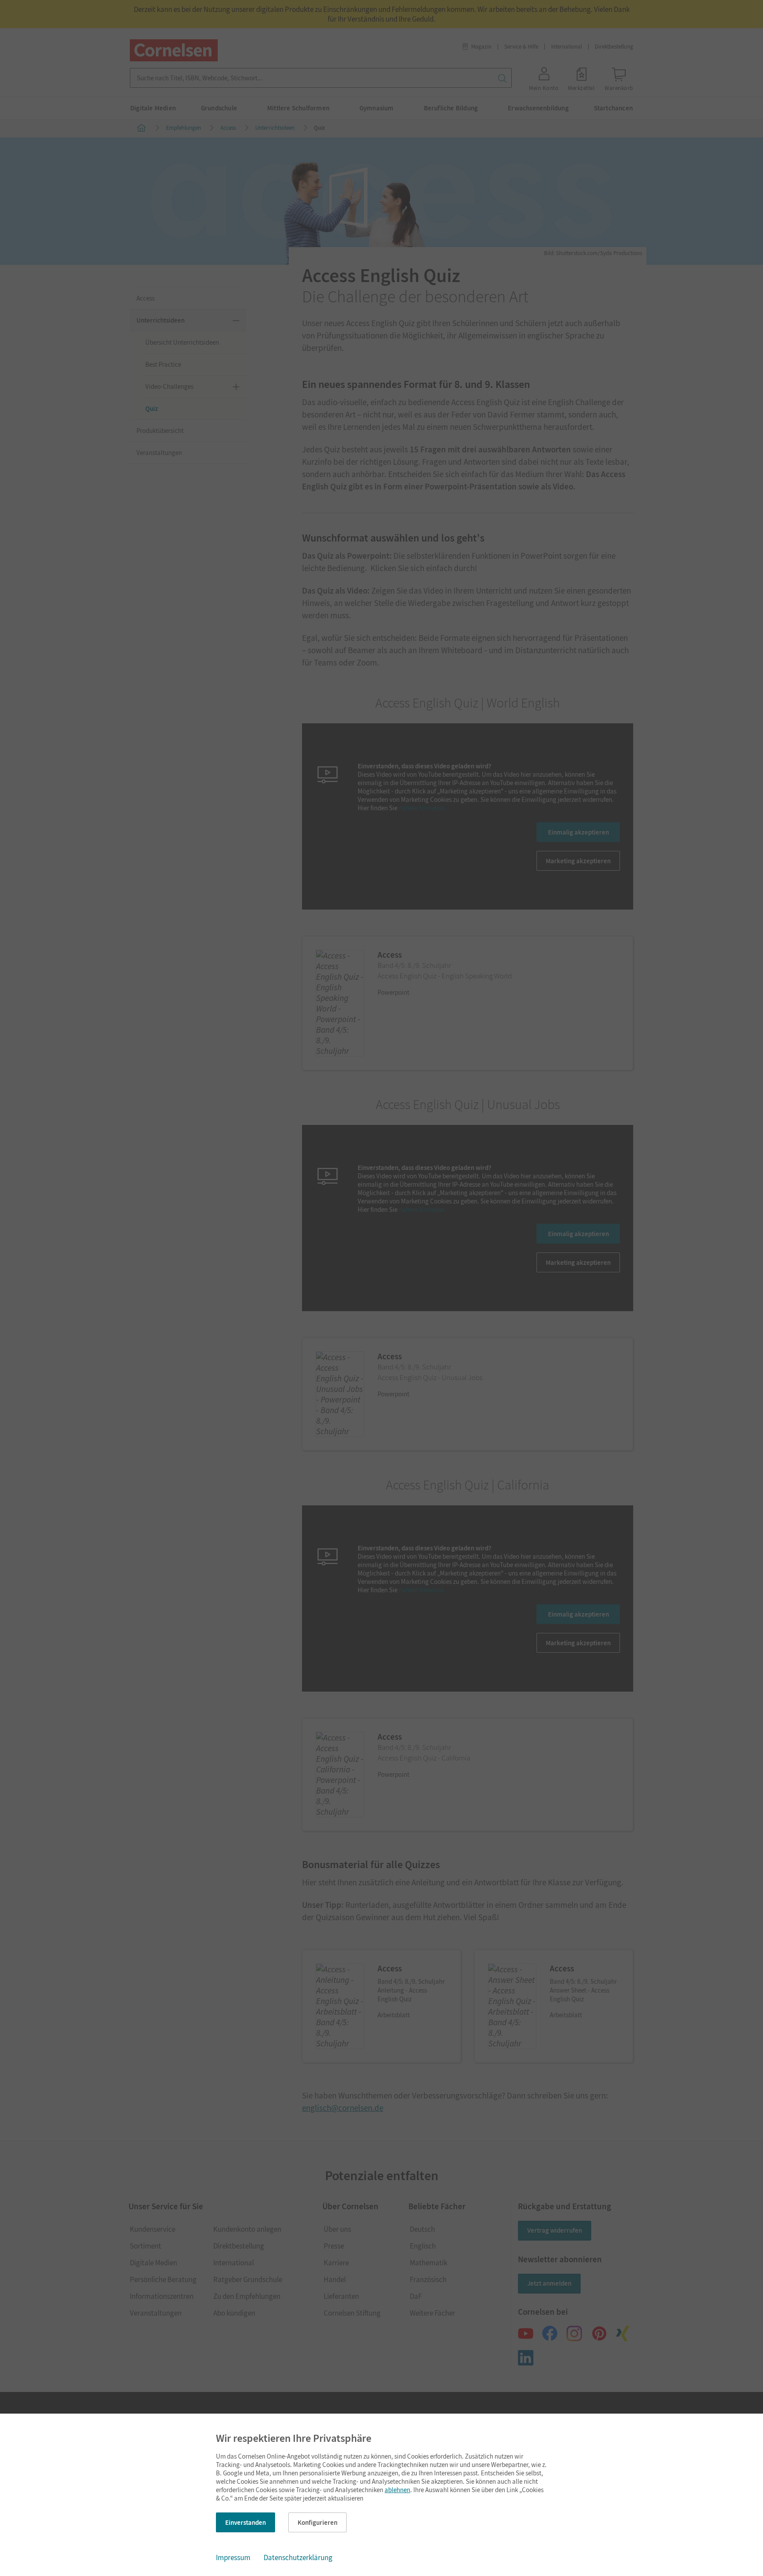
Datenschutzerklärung (298, 2557)
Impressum (233, 2557)
